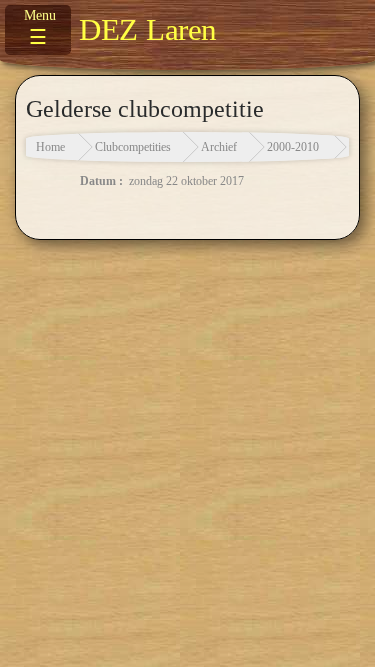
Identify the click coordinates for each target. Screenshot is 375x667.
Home (50, 147)
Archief (219, 147)
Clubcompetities (133, 147)
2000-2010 (293, 147)
